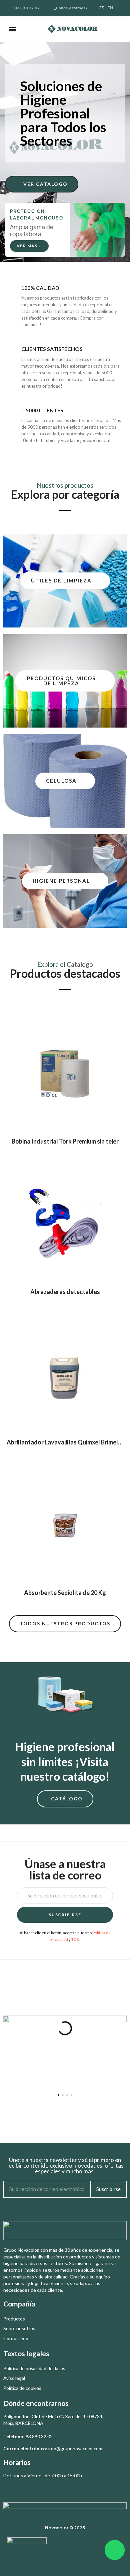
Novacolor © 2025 (65, 2528)
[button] (31, 29)
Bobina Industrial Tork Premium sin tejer (65, 1141)
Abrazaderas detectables (65, 1292)
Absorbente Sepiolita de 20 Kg (65, 1593)
